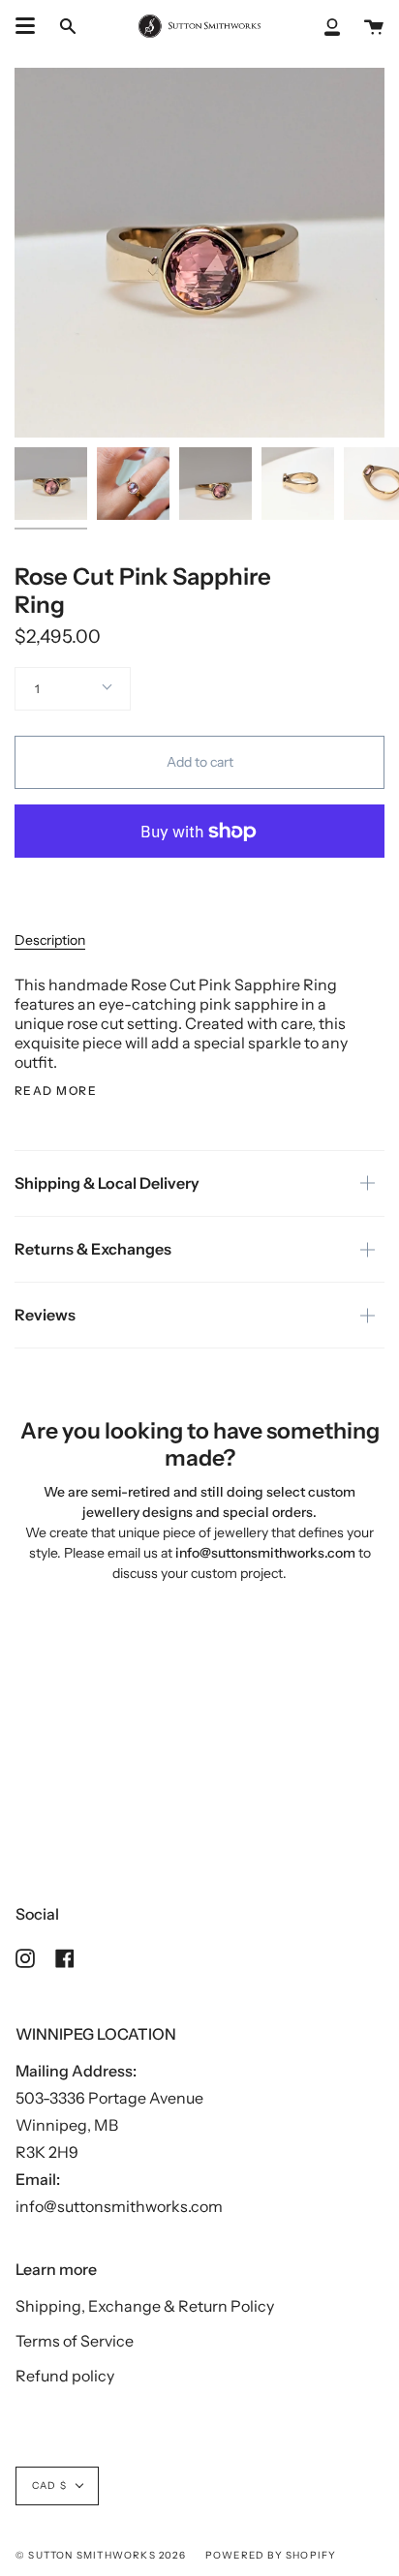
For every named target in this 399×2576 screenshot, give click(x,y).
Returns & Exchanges (93, 1249)
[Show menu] (25, 26)
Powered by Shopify (271, 2555)
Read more (56, 1091)
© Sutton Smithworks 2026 (101, 2555)
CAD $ (49, 2485)
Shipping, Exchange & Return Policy (145, 2306)
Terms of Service (75, 2341)
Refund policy (65, 2376)
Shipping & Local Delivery (107, 1183)
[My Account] (332, 26)
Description (50, 940)
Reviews (45, 1315)
